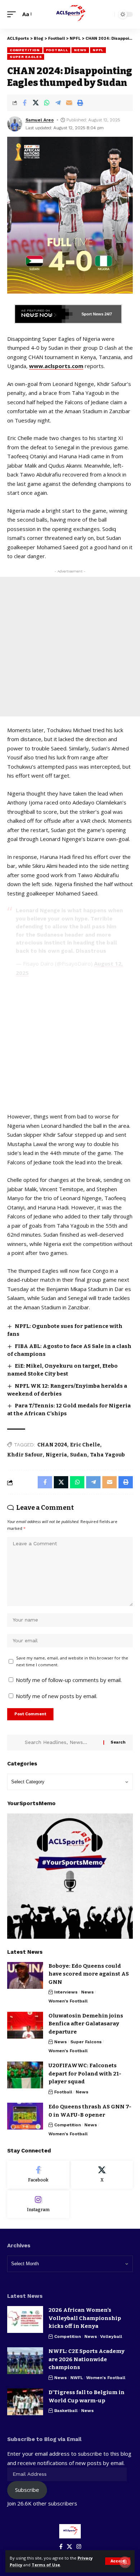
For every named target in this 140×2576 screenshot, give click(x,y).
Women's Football (68, 2001)
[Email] (69, 103)
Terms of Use (46, 2565)
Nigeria (56, 1455)
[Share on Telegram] (58, 103)
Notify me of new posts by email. (57, 1696)
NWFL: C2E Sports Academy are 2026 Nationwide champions (87, 2359)
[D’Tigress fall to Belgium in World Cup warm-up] (25, 2402)
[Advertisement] (70, 647)
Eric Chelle (85, 1445)
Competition (25, 50)
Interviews (66, 1992)
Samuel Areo (40, 120)
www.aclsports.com (56, 366)
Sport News (92, 314)
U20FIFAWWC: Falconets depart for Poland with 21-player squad (85, 2074)
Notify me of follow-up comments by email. (69, 1680)
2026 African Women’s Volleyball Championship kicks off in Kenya (85, 2318)
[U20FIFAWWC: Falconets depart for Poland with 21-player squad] (25, 2075)
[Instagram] (38, 2204)
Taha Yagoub (108, 1455)
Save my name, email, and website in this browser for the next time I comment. (72, 1661)
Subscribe (27, 2490)
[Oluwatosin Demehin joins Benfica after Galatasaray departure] (25, 2025)
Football (57, 50)
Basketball (66, 2411)
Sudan (79, 1455)
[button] (118, 2561)
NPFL (98, 50)
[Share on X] (36, 103)
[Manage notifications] (125, 2562)
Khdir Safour (25, 1455)
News (80, 50)
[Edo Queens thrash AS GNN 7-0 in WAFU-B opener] (25, 2116)
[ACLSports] (70, 14)
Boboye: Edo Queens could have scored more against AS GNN (89, 1974)
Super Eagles (26, 57)
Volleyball (111, 2336)
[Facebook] (38, 2175)
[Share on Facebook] (24, 103)
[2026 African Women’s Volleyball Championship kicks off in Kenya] (25, 2319)
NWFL (77, 2378)
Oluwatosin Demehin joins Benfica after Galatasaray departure (86, 2024)
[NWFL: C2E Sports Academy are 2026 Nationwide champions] (25, 2361)
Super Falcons (86, 2042)
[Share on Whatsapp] (47, 103)
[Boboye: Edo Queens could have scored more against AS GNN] (25, 1975)
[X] (102, 2175)
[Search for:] (61, 1743)
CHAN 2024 (52, 1445)
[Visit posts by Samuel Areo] (15, 124)
